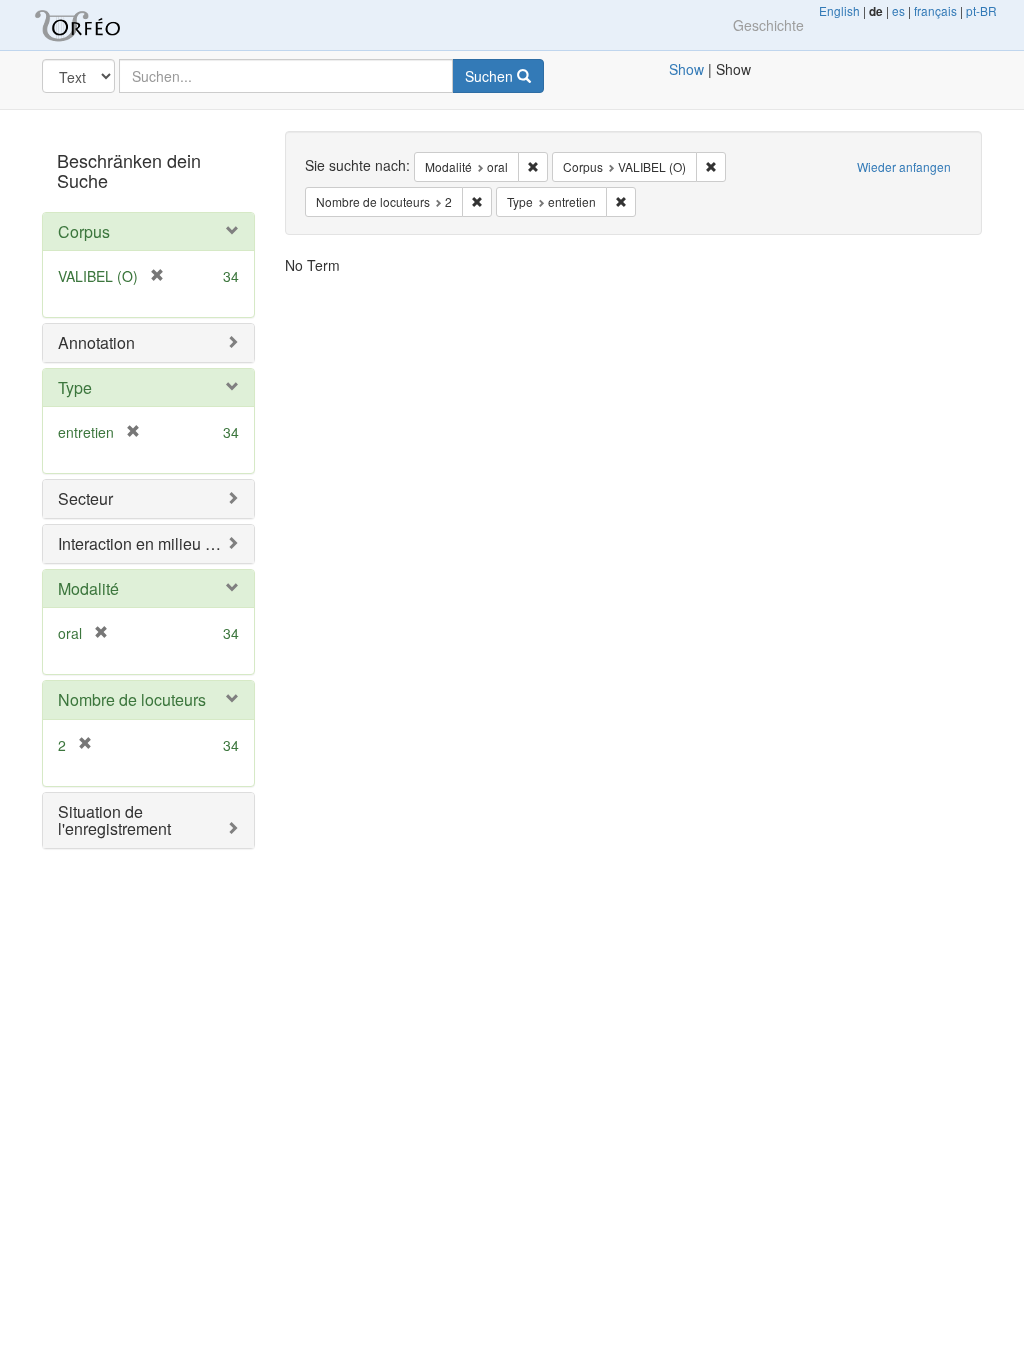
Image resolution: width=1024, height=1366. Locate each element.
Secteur (85, 498)
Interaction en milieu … (139, 543)
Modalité (88, 588)
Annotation (96, 342)
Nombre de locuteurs (132, 699)
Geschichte (768, 25)
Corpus (84, 231)
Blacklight (102, 25)
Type (75, 387)
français (935, 10)
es (898, 10)
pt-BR (981, 10)
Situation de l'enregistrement (114, 820)
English (839, 10)
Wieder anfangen (904, 166)
